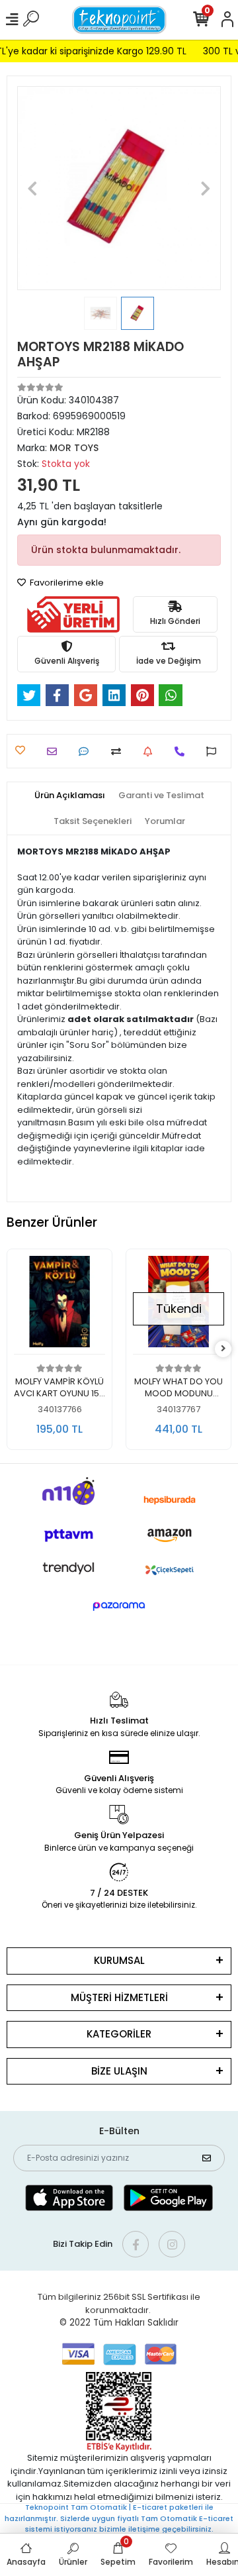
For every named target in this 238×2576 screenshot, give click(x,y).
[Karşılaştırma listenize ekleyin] (119, 751)
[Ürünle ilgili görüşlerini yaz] (87, 751)
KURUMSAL (119, 1960)
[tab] (70, 796)
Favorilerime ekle (66, 583)
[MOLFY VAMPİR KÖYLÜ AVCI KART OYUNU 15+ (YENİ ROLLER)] (59, 1305)
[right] (223, 1349)
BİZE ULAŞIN (119, 2071)
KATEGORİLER (119, 2034)
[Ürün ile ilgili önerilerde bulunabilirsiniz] (215, 751)
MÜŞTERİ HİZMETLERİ (119, 1997)
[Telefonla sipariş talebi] (183, 751)
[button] (32, 188)
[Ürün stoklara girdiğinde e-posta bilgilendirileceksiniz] (151, 751)
